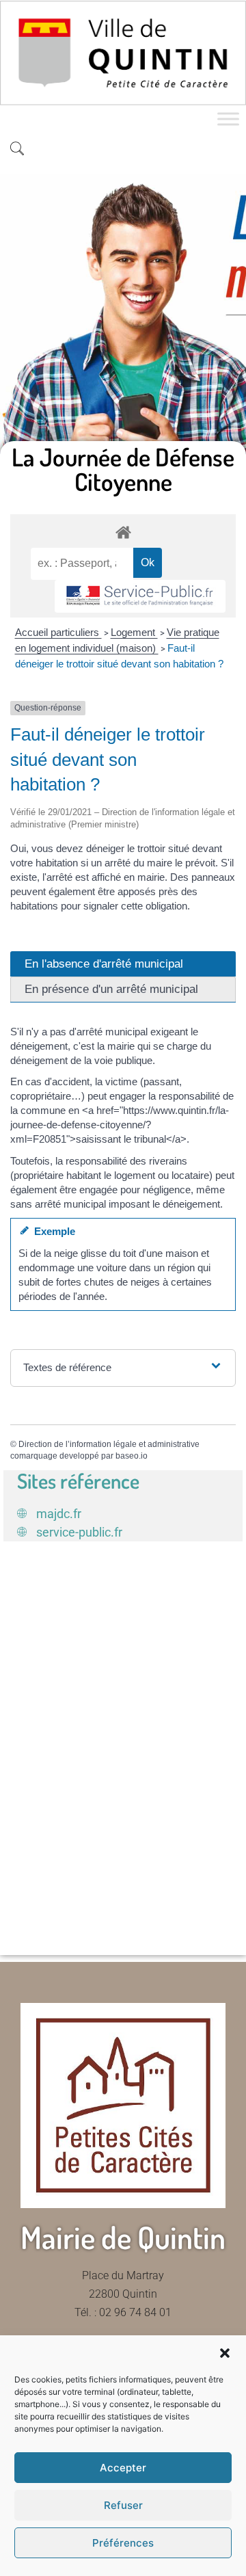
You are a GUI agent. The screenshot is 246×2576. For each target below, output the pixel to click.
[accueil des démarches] (123, 532)
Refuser (123, 2505)
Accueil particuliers (58, 632)
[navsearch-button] (17, 150)
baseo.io (132, 1456)
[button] (225, 2353)
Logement (134, 632)
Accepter (123, 2468)
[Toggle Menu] (228, 119)
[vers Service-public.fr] (140, 597)
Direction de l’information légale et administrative (109, 1444)
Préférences (123, 2543)
